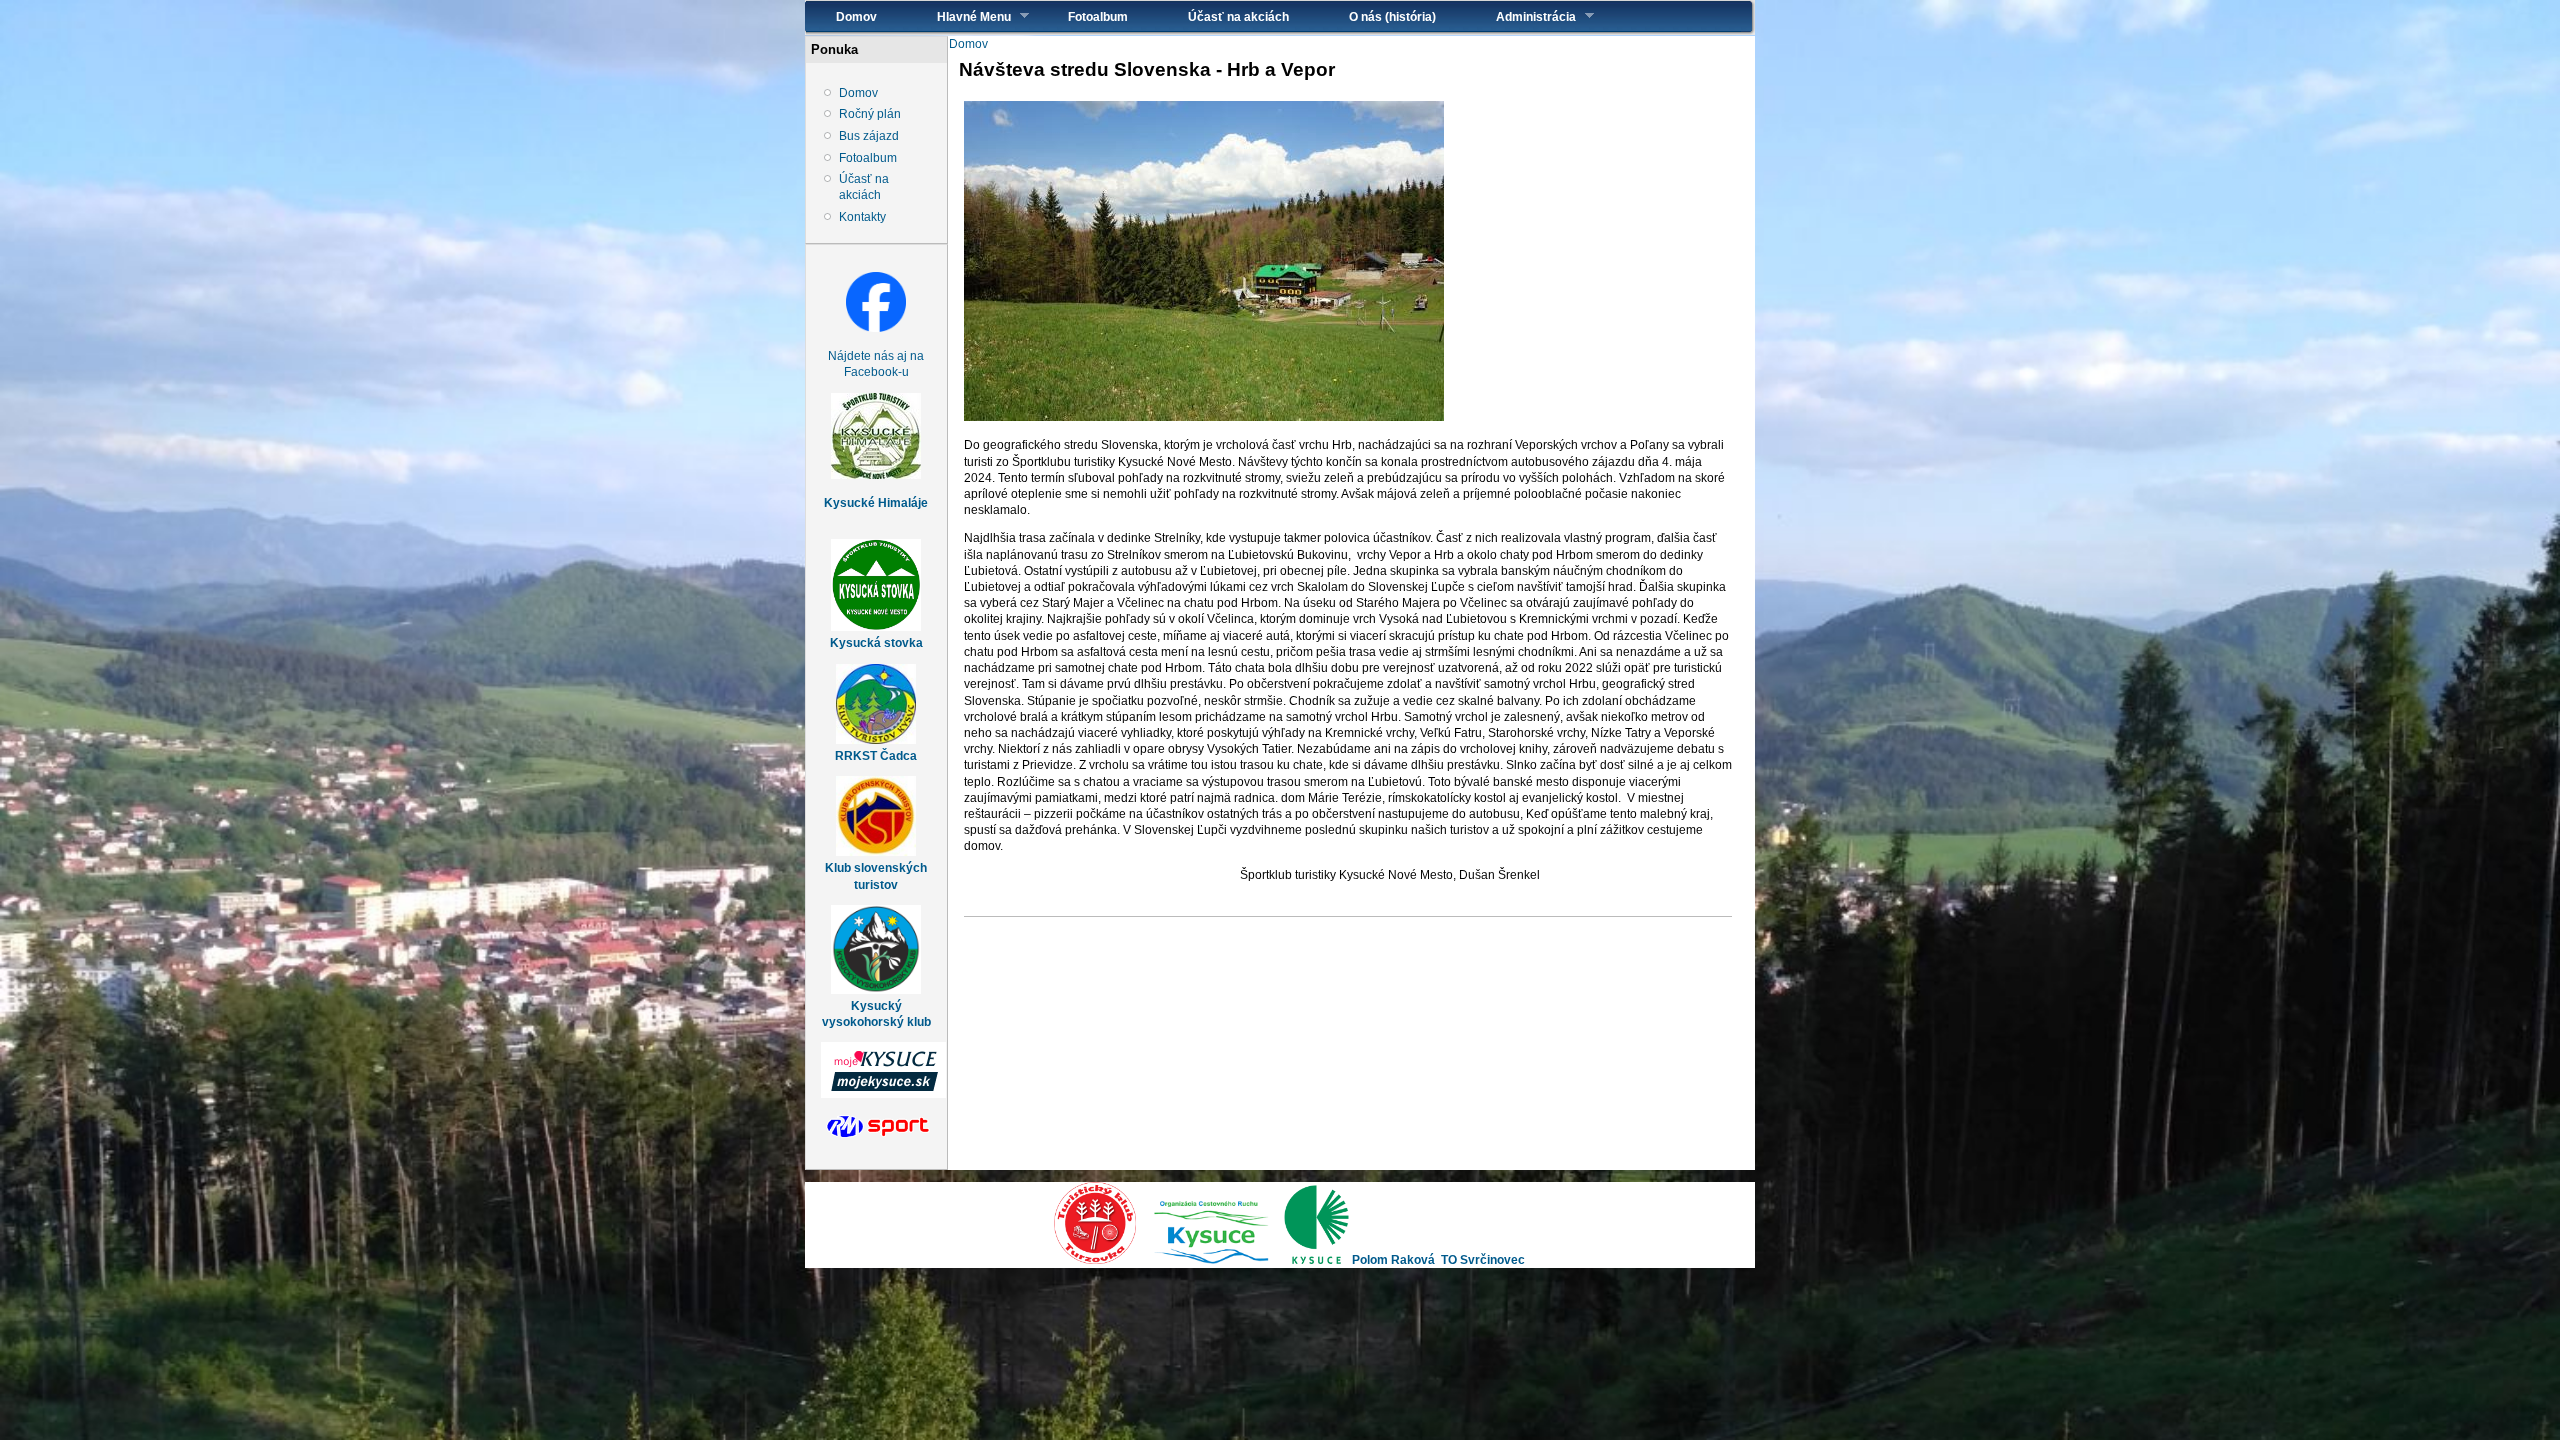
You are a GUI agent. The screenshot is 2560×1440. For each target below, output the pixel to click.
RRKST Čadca (876, 756)
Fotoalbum (1098, 17)
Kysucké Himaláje (876, 503)
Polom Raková (1393, 1260)
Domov (856, 17)
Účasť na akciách (1238, 17)
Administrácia (1521, 16)
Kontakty (862, 217)
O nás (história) (1392, 17)
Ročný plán (870, 114)
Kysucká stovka (876, 643)
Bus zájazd (869, 136)
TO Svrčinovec (1483, 1260)
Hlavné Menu (959, 16)
